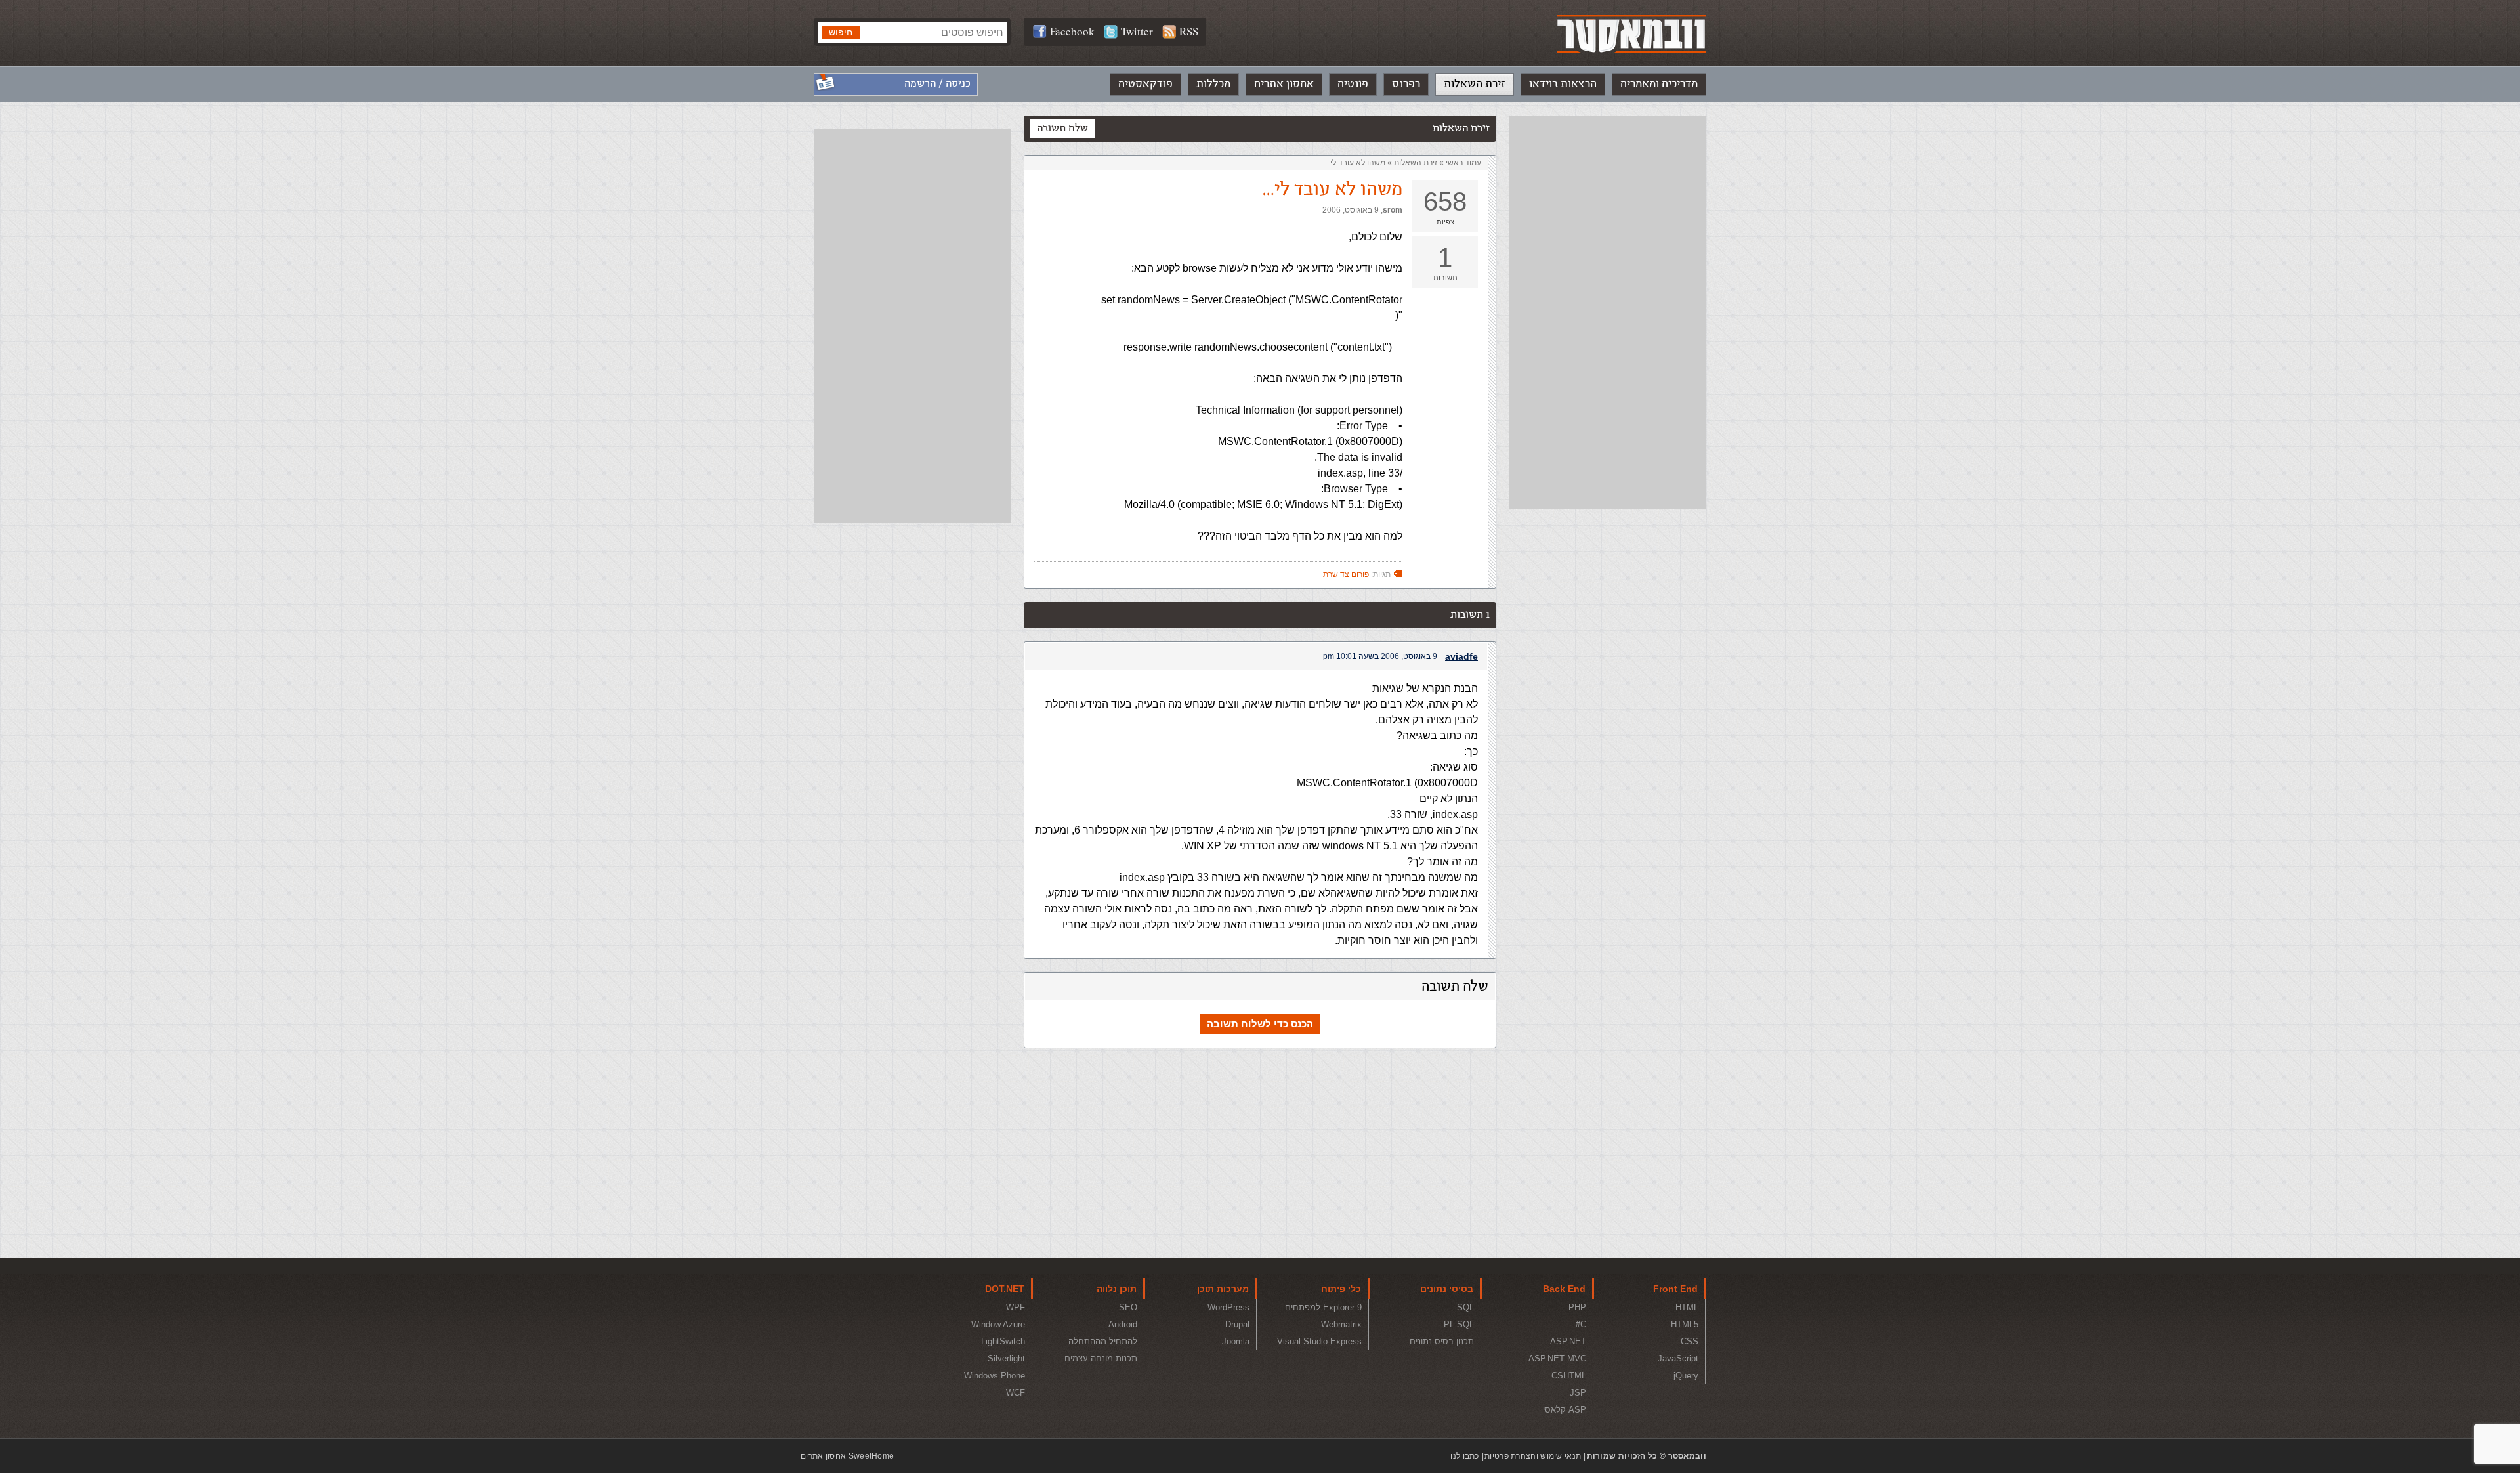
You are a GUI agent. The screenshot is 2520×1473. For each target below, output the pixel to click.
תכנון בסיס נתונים (1442, 1341)
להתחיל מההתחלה (1103, 1341)
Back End (1564, 1289)
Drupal (1237, 1324)
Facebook (1072, 31)
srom (1393, 210)
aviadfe (1461, 656)
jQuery (1686, 1376)
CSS (1690, 1341)
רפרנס (1406, 84)
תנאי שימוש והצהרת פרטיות (1533, 1456)
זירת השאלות (1475, 84)
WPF (1016, 1307)
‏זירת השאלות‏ (1416, 163)
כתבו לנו (1464, 1456)
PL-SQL (1459, 1324)
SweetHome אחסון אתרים (847, 1456)
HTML (1687, 1307)
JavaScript (1678, 1358)
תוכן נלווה (1117, 1289)
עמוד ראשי (1463, 163)
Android (1123, 1324)
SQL (1465, 1307)
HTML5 (1685, 1324)
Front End (1675, 1289)
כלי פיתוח (1341, 1289)
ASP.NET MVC (1557, 1358)
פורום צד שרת (1346, 574)
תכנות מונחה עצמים (1101, 1358)
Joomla (1236, 1341)
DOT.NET (1005, 1289)
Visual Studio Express (1319, 1341)
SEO (1128, 1307)
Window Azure (998, 1324)
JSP (1578, 1393)
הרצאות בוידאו (1563, 84)
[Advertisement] (1608, 312)
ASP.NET (1568, 1341)
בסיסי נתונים (1447, 1289)
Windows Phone (995, 1376)
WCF (1016, 1393)
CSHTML (1569, 1376)
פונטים (1353, 84)
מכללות (1213, 84)
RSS (1189, 31)
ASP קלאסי (1564, 1410)
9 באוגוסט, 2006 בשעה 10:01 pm (1380, 656)
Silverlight (1006, 1358)
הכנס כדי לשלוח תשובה (1260, 1024)
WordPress (1228, 1307)
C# (1581, 1324)
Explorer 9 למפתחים (1323, 1307)
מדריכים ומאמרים (1659, 84)
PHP (1577, 1307)
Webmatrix (1341, 1324)
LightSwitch (1003, 1341)
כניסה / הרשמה (937, 84)
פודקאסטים (1145, 84)
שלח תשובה (1062, 128)
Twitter (1137, 31)
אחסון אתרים (1284, 84)
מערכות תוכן (1223, 1289)
